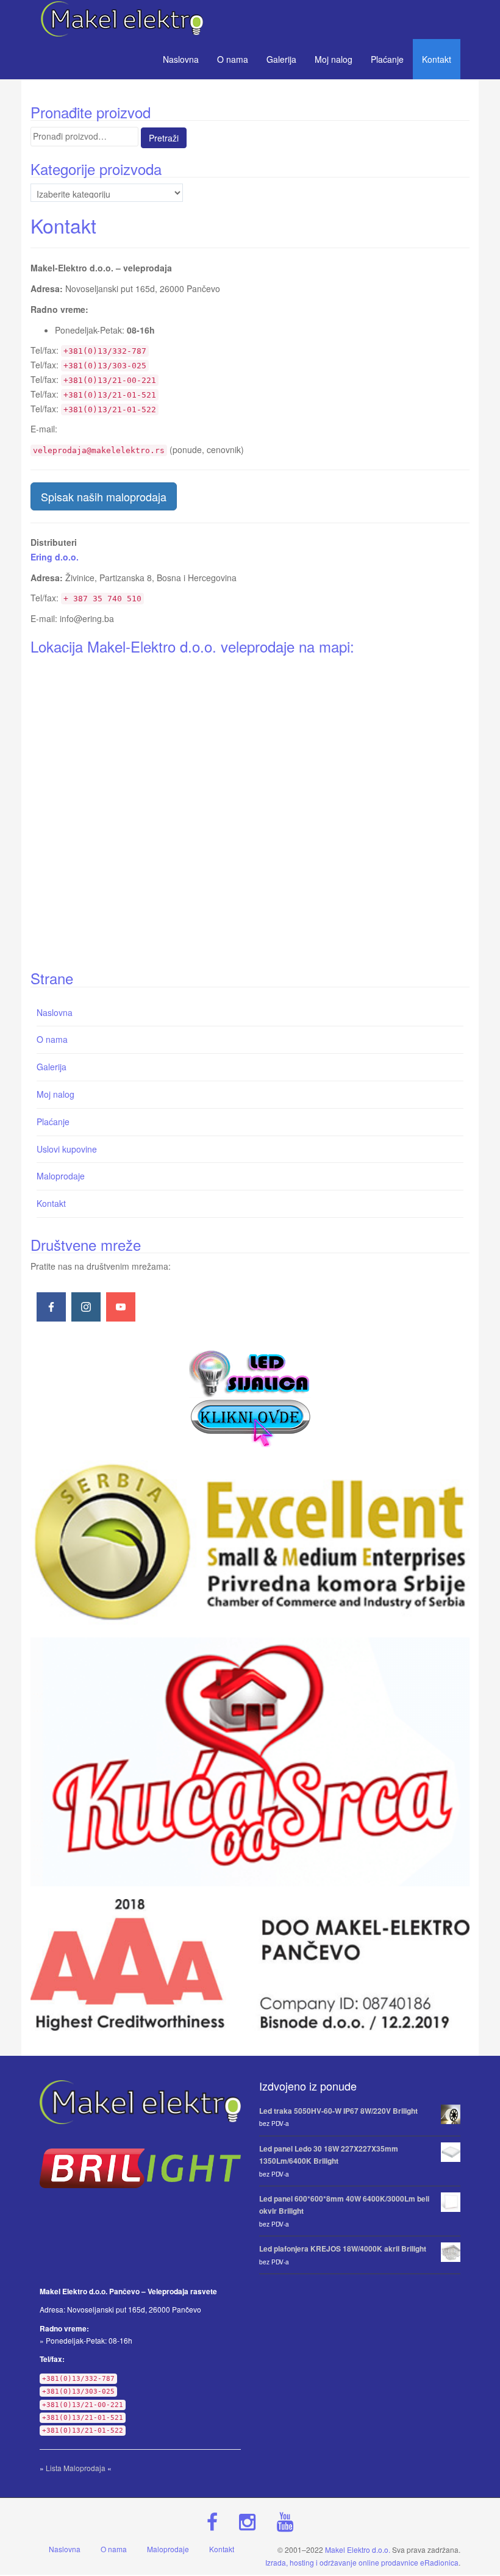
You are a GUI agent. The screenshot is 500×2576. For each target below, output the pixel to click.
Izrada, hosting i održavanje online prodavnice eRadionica (362, 2562)
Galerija (281, 59)
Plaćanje (387, 59)
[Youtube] (121, 1307)
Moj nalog (334, 59)
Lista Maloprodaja (76, 2468)
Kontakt (437, 59)
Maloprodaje (61, 1176)
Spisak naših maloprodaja (104, 496)
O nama (233, 59)
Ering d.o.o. (55, 557)
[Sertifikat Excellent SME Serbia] (250, 1542)
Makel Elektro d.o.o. (358, 2549)
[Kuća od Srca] (250, 1762)
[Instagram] (86, 1307)
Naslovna (181, 59)
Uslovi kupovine (67, 1149)
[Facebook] (51, 1307)
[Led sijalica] (250, 1397)
